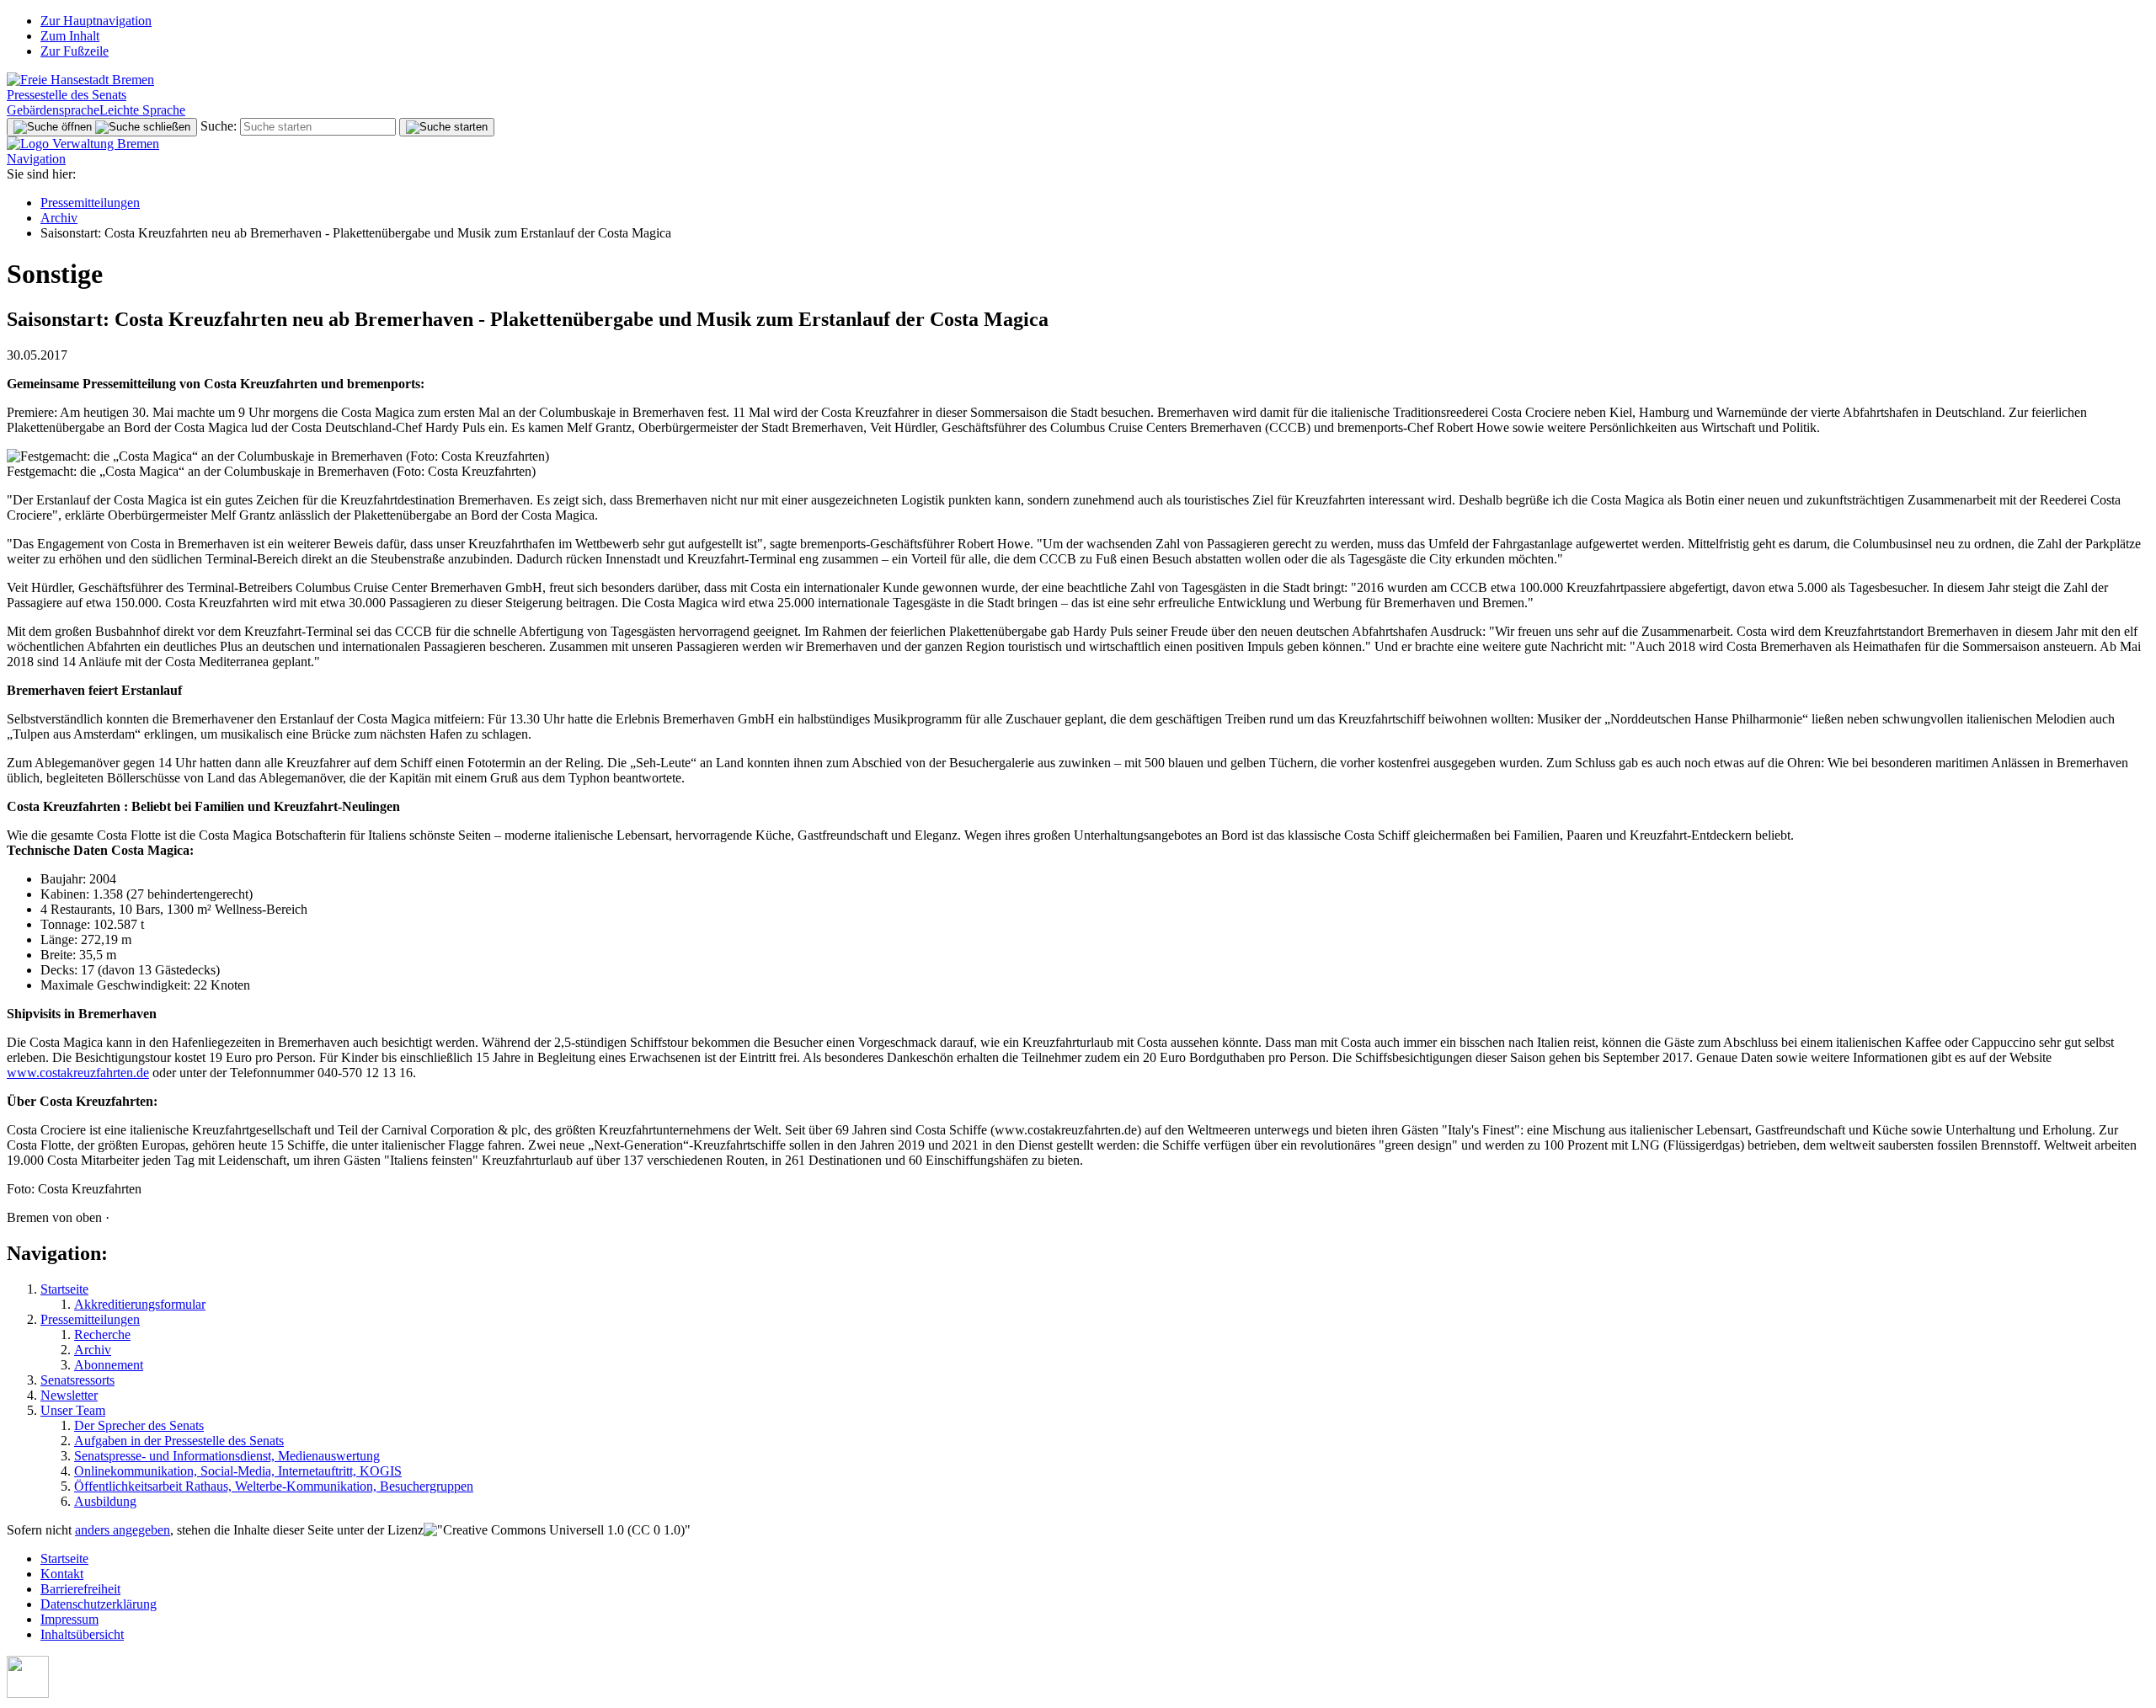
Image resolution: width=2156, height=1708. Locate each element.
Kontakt (62, 1574)
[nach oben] (28, 1693)
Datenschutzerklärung (99, 1604)
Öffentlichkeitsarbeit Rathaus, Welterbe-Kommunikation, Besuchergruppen (274, 1486)
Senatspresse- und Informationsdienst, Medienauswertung (227, 1456)
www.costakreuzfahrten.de (78, 1073)
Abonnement (109, 1365)
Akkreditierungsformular (140, 1304)
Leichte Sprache (142, 110)
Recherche (102, 1334)
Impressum (69, 1619)
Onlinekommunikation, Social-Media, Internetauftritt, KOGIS (238, 1471)
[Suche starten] (447, 127)
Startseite (64, 1289)
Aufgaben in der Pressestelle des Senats (179, 1441)
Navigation (36, 159)
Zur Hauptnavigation (96, 21)
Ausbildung (105, 1501)
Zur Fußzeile (75, 51)
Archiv (59, 218)
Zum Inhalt (70, 36)
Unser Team (73, 1410)
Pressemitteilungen (90, 203)
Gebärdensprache (53, 110)
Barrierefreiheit (80, 1589)
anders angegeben (123, 1530)
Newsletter (69, 1395)
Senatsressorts (77, 1380)
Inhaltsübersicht (82, 1634)
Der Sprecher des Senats (139, 1425)
